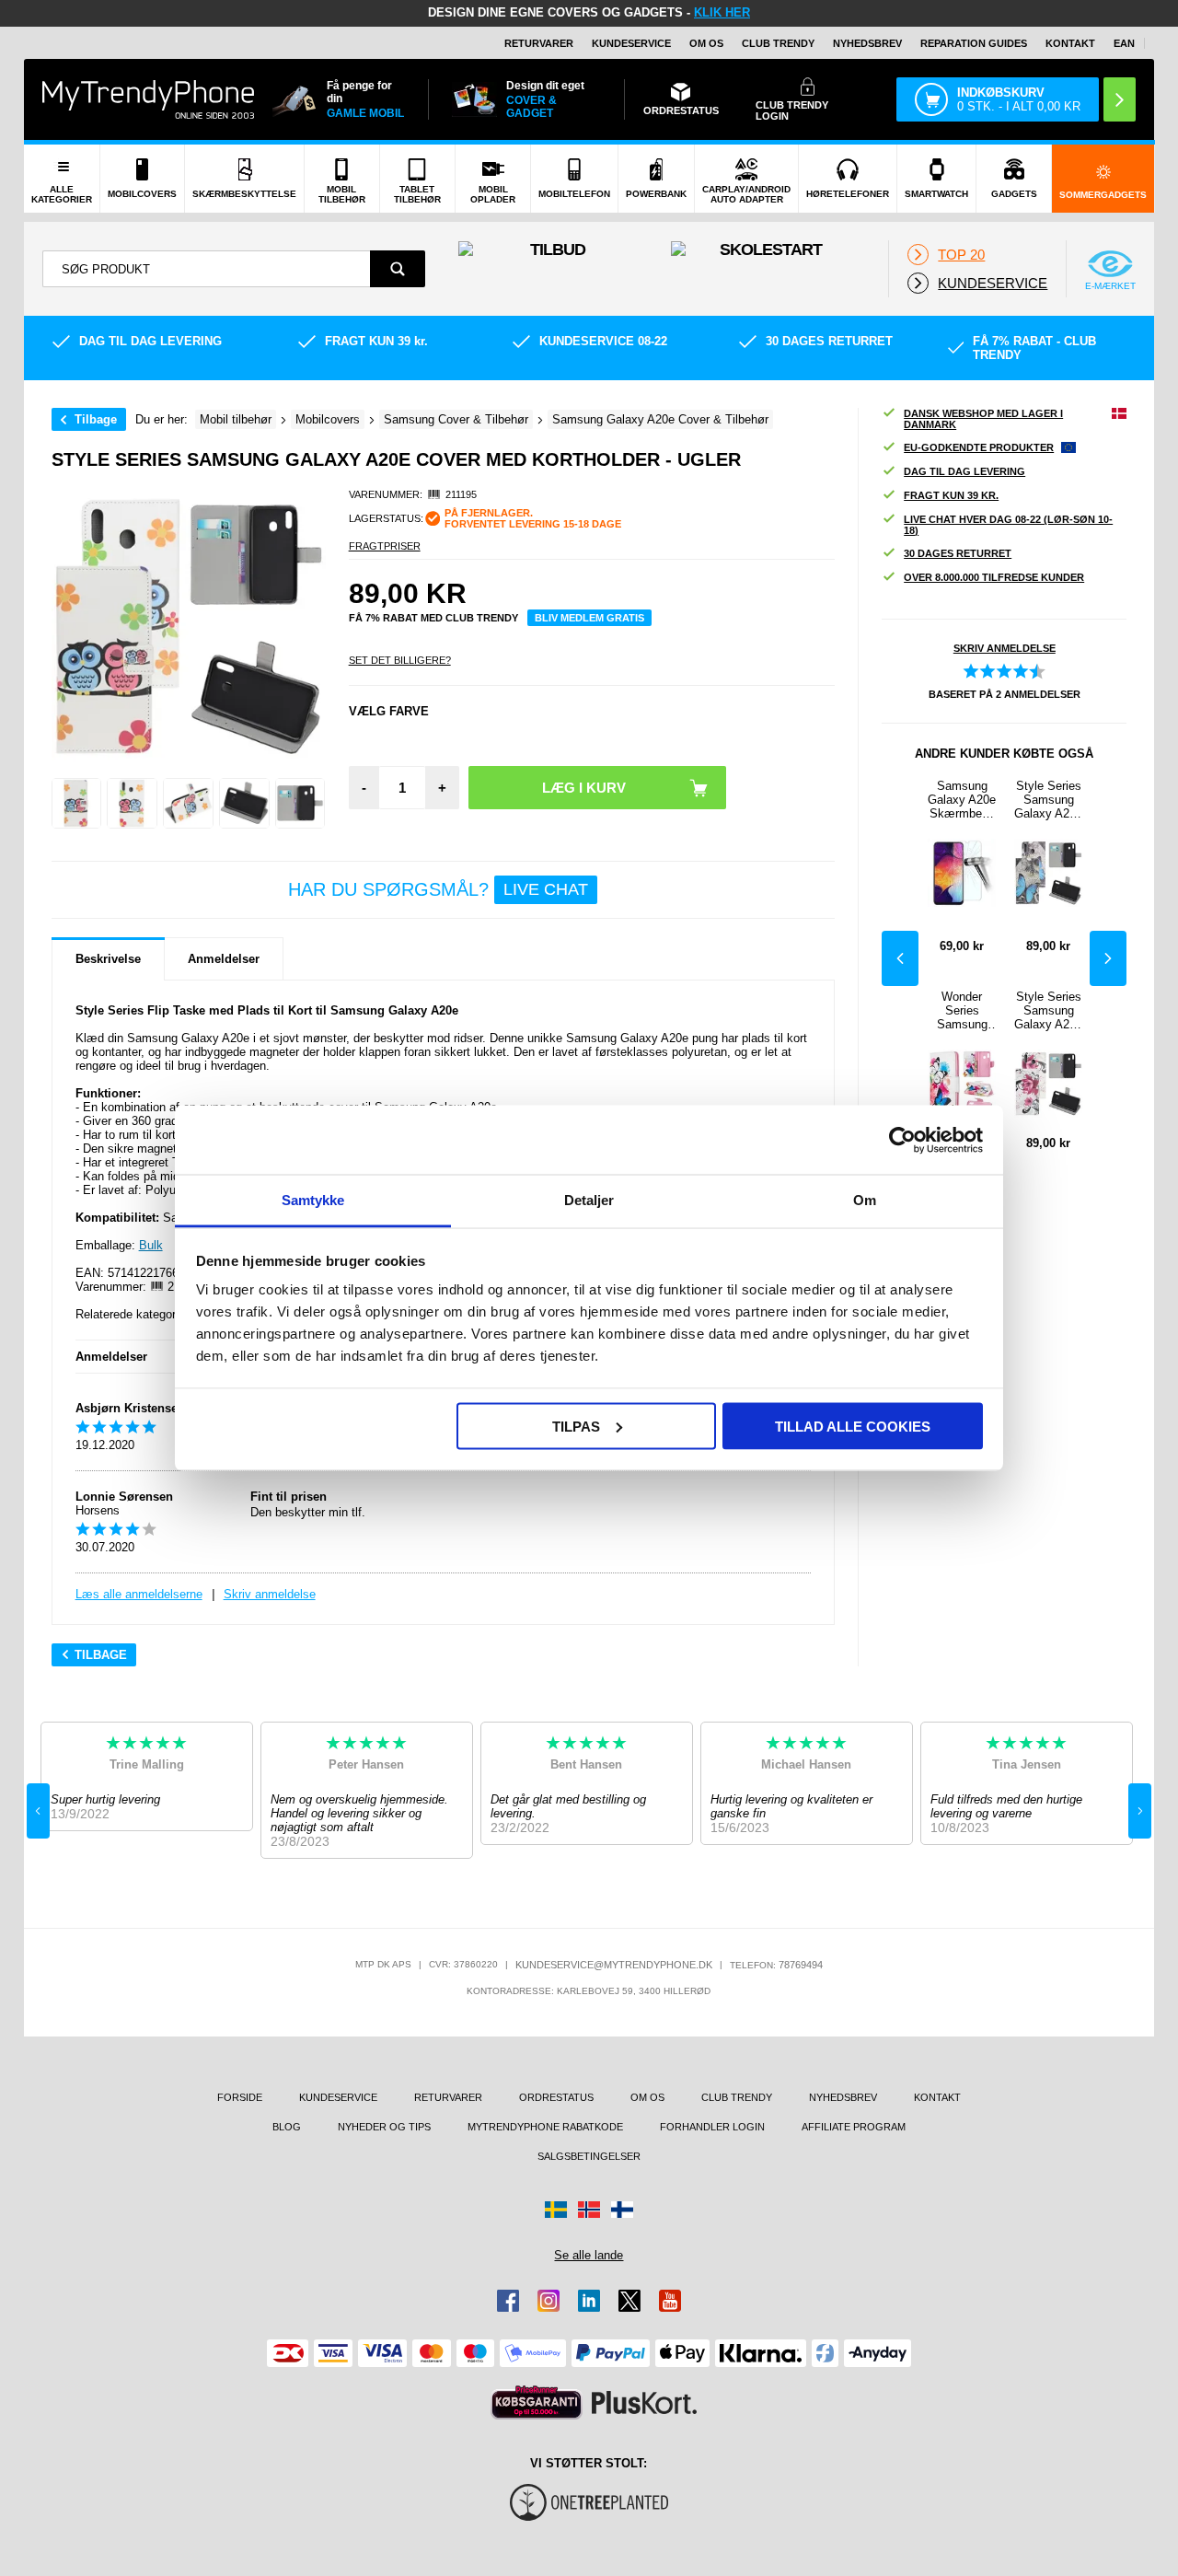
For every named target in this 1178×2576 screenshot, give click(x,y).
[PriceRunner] (537, 2402)
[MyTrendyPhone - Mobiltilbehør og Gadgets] (148, 99)
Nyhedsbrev (867, 43)
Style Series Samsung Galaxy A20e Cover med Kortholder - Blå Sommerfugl (1048, 800)
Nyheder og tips (384, 2127)
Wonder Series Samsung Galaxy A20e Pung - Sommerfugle (962, 1010)
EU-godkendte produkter (979, 447)
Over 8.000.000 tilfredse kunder (994, 577)
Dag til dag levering (964, 471)
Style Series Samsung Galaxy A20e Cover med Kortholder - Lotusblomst (1048, 1010)
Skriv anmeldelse (270, 1594)
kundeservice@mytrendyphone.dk (614, 1965)
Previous (900, 958)
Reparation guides (974, 43)
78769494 (801, 1965)
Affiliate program (854, 2127)
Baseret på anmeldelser (1005, 694)
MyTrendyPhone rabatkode (545, 2127)
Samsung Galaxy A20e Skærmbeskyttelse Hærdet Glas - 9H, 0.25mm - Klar (962, 800)
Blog (287, 2127)
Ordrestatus (556, 2097)
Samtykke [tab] (313, 1200)
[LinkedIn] (589, 2301)
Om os (706, 43)
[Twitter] (629, 2301)
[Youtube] (670, 2301)
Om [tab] (865, 1200)
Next (1108, 958)
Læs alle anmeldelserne (139, 1594)
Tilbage (96, 419)
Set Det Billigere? (400, 660)
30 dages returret (958, 553)
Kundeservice (631, 43)
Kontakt (1070, 43)
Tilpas (576, 1426)
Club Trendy (778, 43)
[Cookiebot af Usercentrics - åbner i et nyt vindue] (902, 1140)
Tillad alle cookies (853, 1426)
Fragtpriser (385, 546)
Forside (240, 2097)
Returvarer (539, 43)
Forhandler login (712, 2127)
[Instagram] (549, 2301)
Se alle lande (589, 2255)
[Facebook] (508, 2301)
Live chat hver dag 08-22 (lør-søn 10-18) (1008, 525)
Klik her (722, 12)
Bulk (151, 1245)
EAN (1124, 43)
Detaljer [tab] (589, 1200)
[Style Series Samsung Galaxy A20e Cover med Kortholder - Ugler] (77, 803)
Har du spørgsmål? (438, 889)
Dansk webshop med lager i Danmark (983, 419)
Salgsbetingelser (589, 2156)
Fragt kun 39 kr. (951, 495)
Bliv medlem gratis (589, 618)
